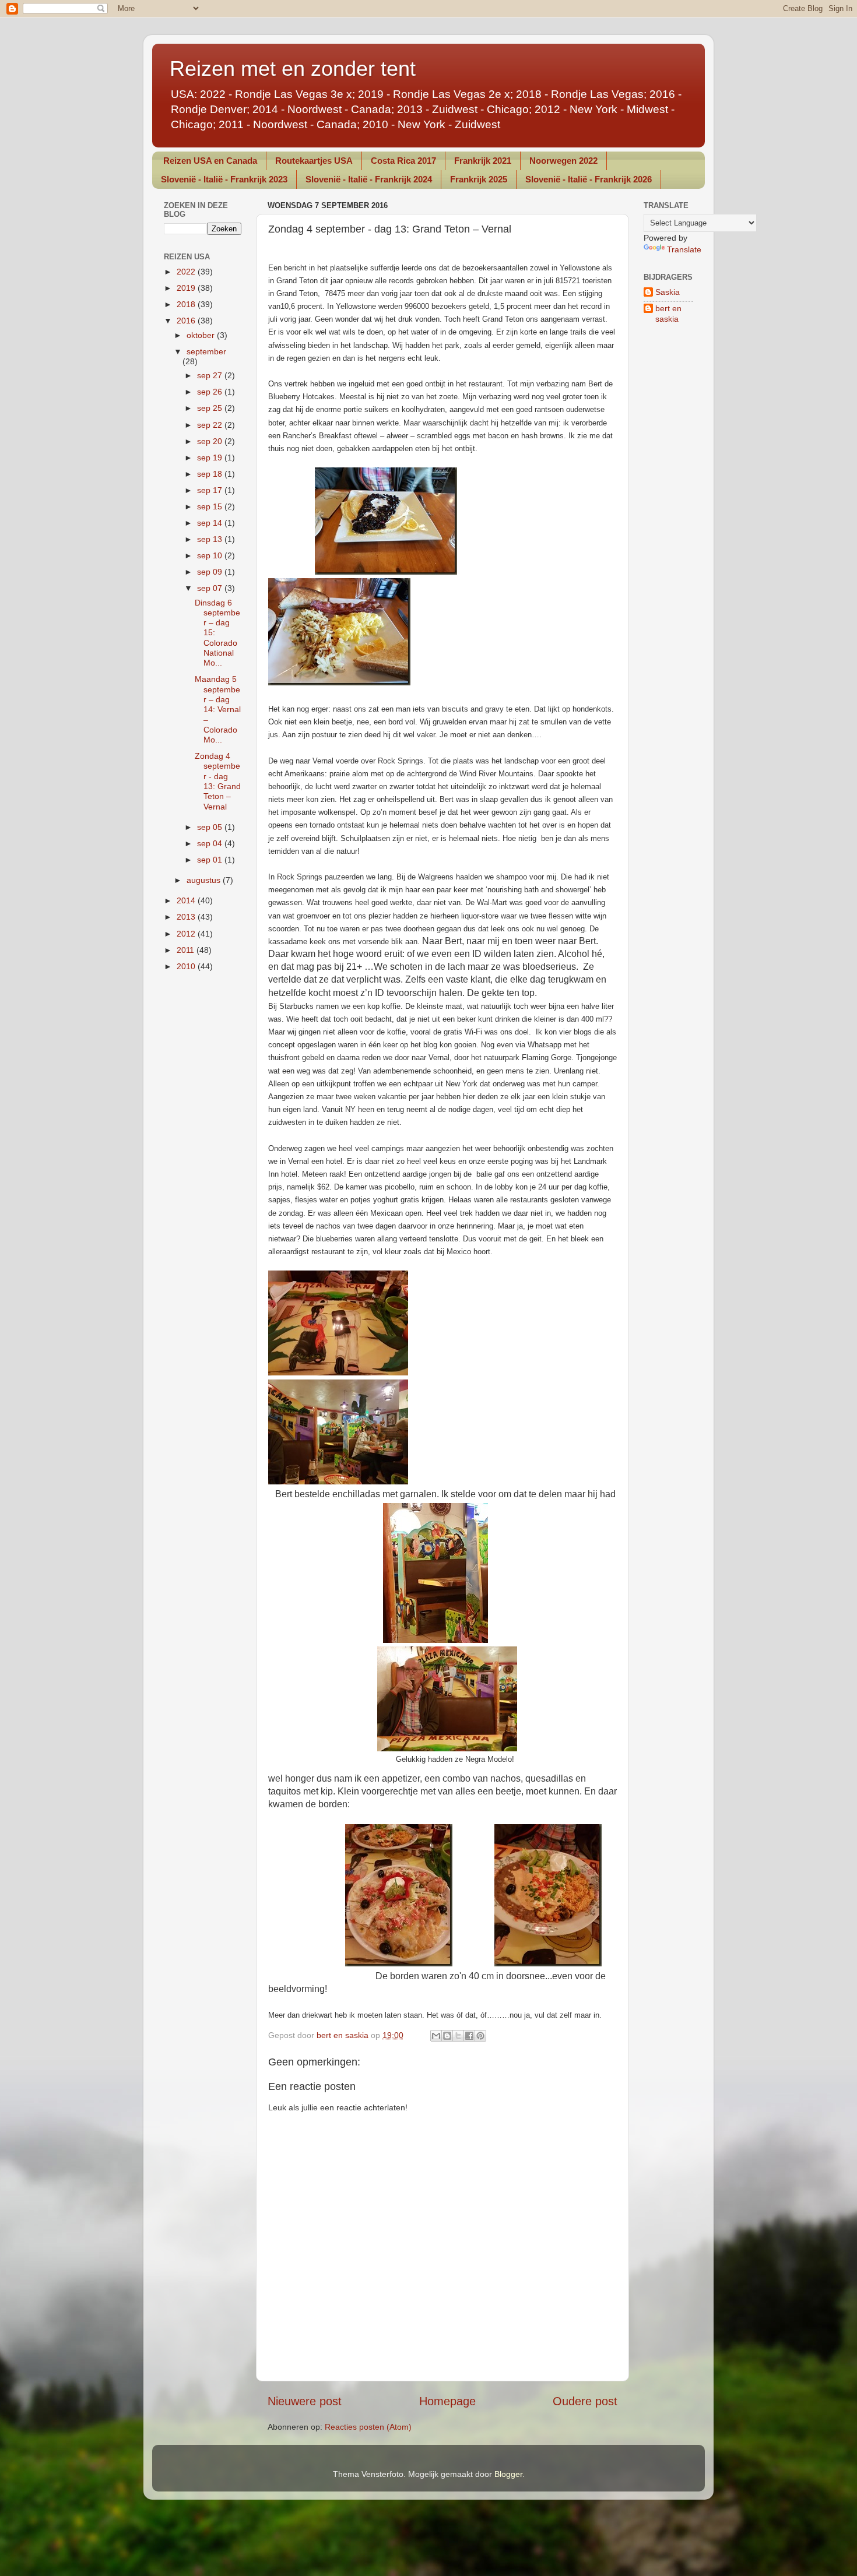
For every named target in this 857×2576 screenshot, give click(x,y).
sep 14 (211, 523)
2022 (187, 272)
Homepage (447, 2401)
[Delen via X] (458, 2036)
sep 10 (211, 555)
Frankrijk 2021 (483, 161)
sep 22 (211, 425)
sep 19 (211, 458)
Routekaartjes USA (314, 161)
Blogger (508, 2474)
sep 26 (211, 392)
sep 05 (211, 827)
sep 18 (211, 474)
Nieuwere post (305, 2401)
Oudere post (585, 2401)
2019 (187, 288)
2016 (187, 321)
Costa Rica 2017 (403, 161)
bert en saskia (668, 313)
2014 (187, 900)
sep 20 (211, 441)
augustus (205, 880)
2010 (187, 966)
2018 (187, 304)
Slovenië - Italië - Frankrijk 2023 (224, 179)
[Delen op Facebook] (469, 2036)
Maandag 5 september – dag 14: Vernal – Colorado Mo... (218, 709)
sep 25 (211, 408)
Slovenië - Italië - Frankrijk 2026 (589, 179)
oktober (202, 335)
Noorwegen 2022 (563, 161)
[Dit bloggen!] (447, 2036)
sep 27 (211, 375)
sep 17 (211, 490)
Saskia (668, 292)
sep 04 (211, 843)
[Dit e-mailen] (436, 2036)
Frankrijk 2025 (479, 179)
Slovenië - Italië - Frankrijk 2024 (369, 179)
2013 (187, 917)
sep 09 (211, 572)
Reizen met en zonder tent (293, 68)
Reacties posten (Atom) (368, 2427)
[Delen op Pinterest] (480, 2036)
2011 (187, 950)
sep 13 (211, 539)
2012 (187, 934)
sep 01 (211, 860)
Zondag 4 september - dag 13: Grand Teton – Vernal (218, 781)
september (206, 351)
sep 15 (211, 506)
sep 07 (211, 588)
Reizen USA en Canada (210, 161)
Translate (684, 249)
